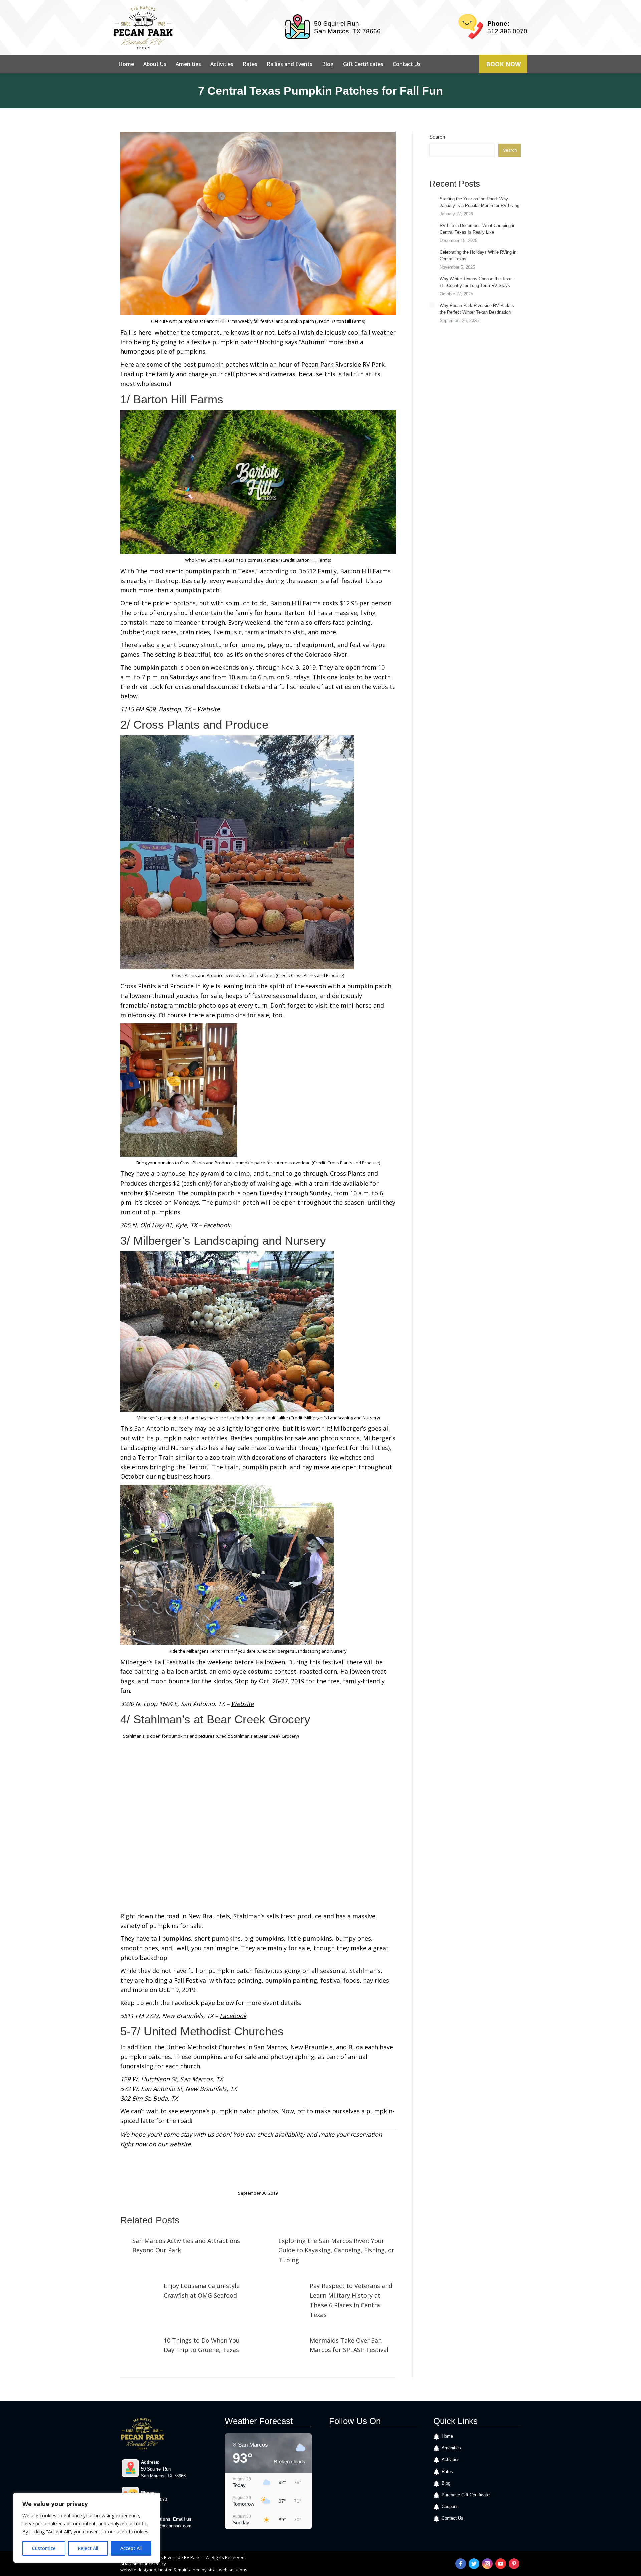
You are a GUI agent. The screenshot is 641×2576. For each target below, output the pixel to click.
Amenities (451, 2448)
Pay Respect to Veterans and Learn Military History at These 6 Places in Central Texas (351, 2300)
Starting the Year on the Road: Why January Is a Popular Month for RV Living (480, 202)
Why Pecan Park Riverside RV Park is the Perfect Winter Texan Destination (477, 309)
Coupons (450, 2506)
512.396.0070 (507, 31)
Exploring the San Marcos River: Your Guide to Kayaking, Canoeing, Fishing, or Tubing (336, 2250)
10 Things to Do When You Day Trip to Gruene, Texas (202, 2345)
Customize (44, 2548)
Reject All (88, 2548)
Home (447, 2436)
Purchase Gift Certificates (467, 2495)
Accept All (131, 2548)
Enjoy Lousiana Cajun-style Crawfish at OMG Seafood (202, 2290)
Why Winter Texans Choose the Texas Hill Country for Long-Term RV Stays (477, 282)
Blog (446, 2483)
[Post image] (123, 2240)
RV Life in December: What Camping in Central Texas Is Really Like (478, 229)
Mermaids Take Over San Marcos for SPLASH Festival (349, 2345)
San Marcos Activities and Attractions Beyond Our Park (186, 2246)
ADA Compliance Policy (143, 2564)
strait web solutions (228, 2570)
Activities (451, 2460)
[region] (87, 2528)
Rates (447, 2471)
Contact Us (453, 2518)
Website (208, 709)
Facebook (233, 2016)
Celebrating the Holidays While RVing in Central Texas (478, 256)
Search (437, 137)
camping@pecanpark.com (166, 2526)
